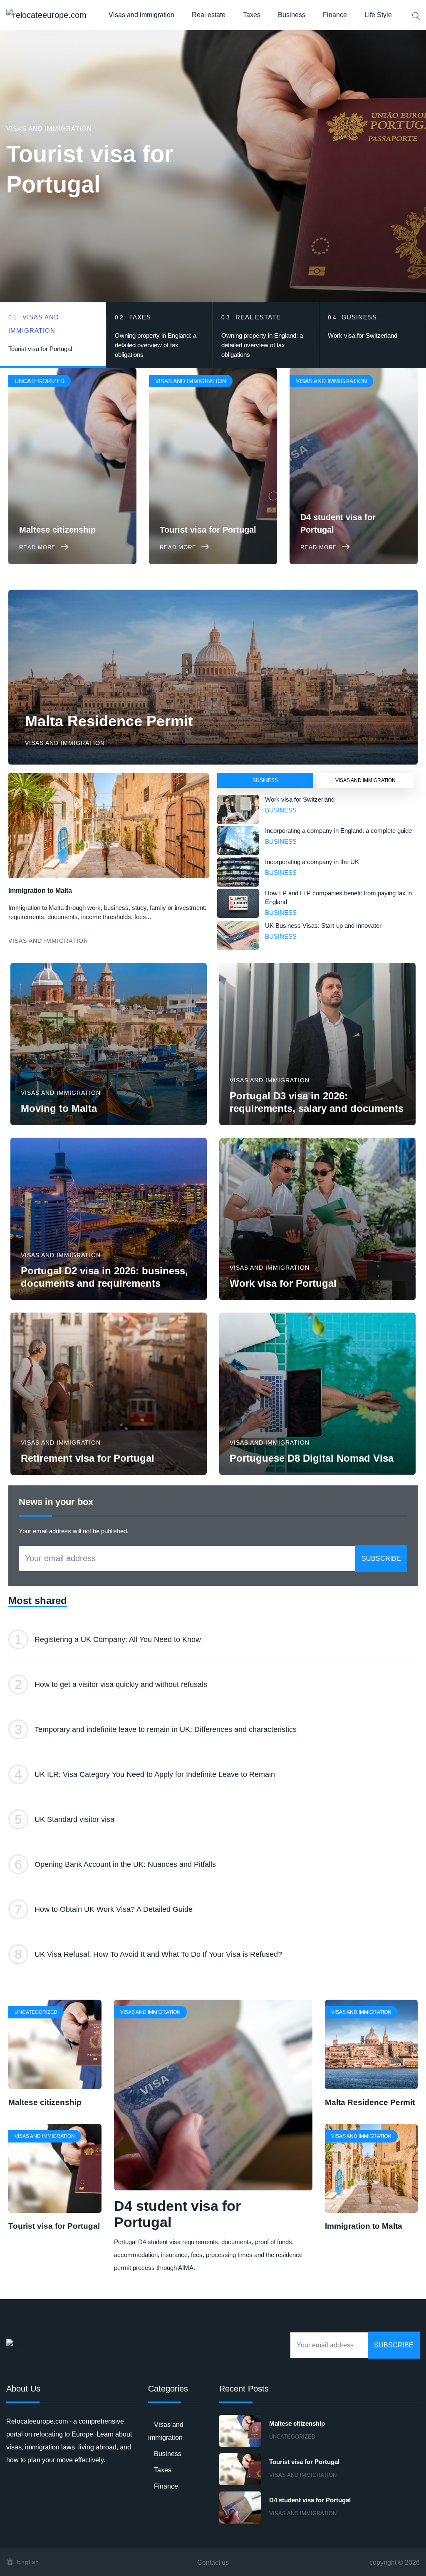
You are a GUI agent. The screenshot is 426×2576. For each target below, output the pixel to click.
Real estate (209, 15)
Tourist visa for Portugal (54, 2226)
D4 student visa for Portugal (310, 2500)
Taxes (252, 15)
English (28, 2562)
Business (292, 15)
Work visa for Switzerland (300, 799)
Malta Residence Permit (109, 721)
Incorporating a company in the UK (312, 862)
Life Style (378, 15)
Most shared (38, 1601)
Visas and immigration (141, 15)
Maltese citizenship (45, 2102)
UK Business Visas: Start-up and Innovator (323, 926)
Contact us (213, 2562)
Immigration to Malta (40, 891)
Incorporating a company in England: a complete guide (338, 831)
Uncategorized (292, 2437)
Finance (335, 15)
